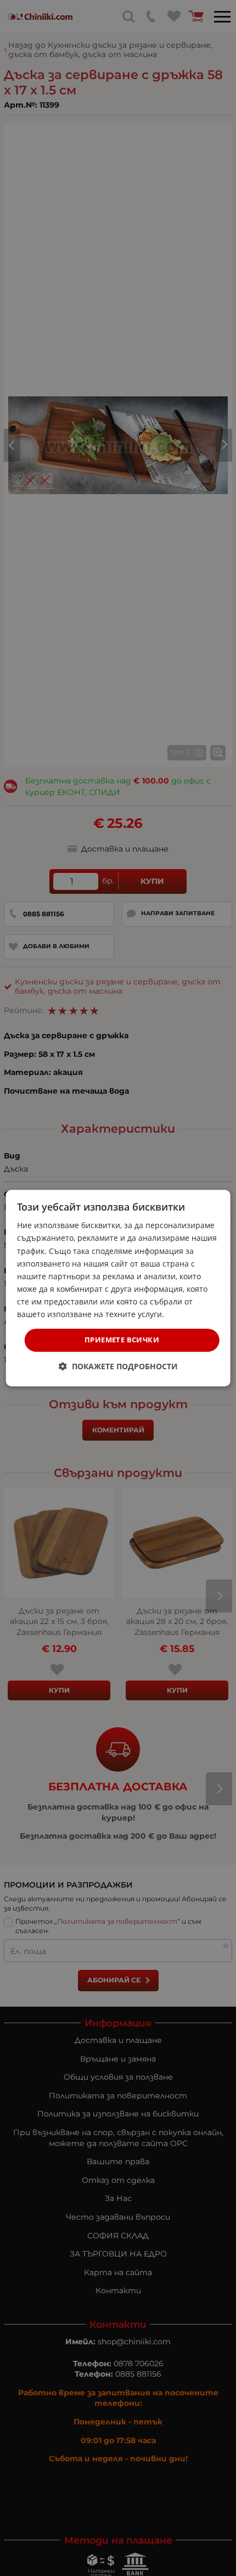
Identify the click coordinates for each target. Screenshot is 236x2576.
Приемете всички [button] (122, 1340)
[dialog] (118, 1288)
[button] (118, 1366)
